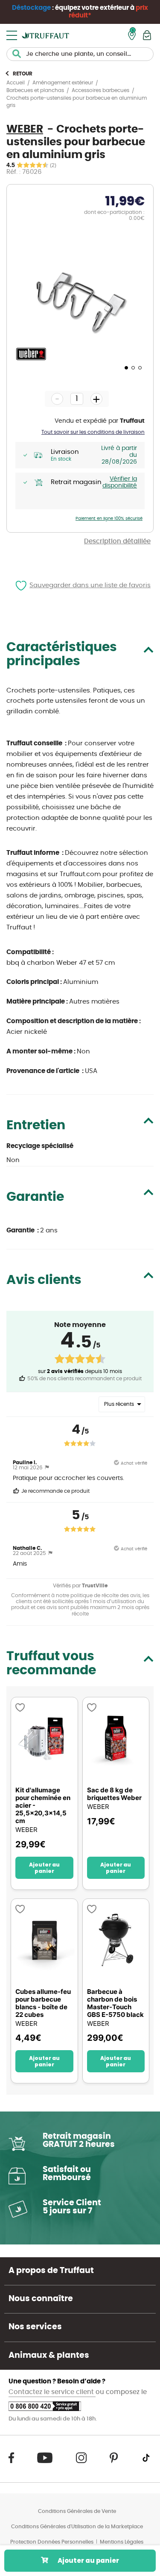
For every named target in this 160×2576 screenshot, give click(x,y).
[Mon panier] (147, 35)
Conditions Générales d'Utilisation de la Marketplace (77, 2527)
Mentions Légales (122, 2542)
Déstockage (31, 8)
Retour (23, 74)
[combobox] (80, 54)
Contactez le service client (52, 2392)
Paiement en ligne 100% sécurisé (109, 519)
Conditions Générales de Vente (77, 2511)
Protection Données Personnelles (52, 2542)
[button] (125, 367)
